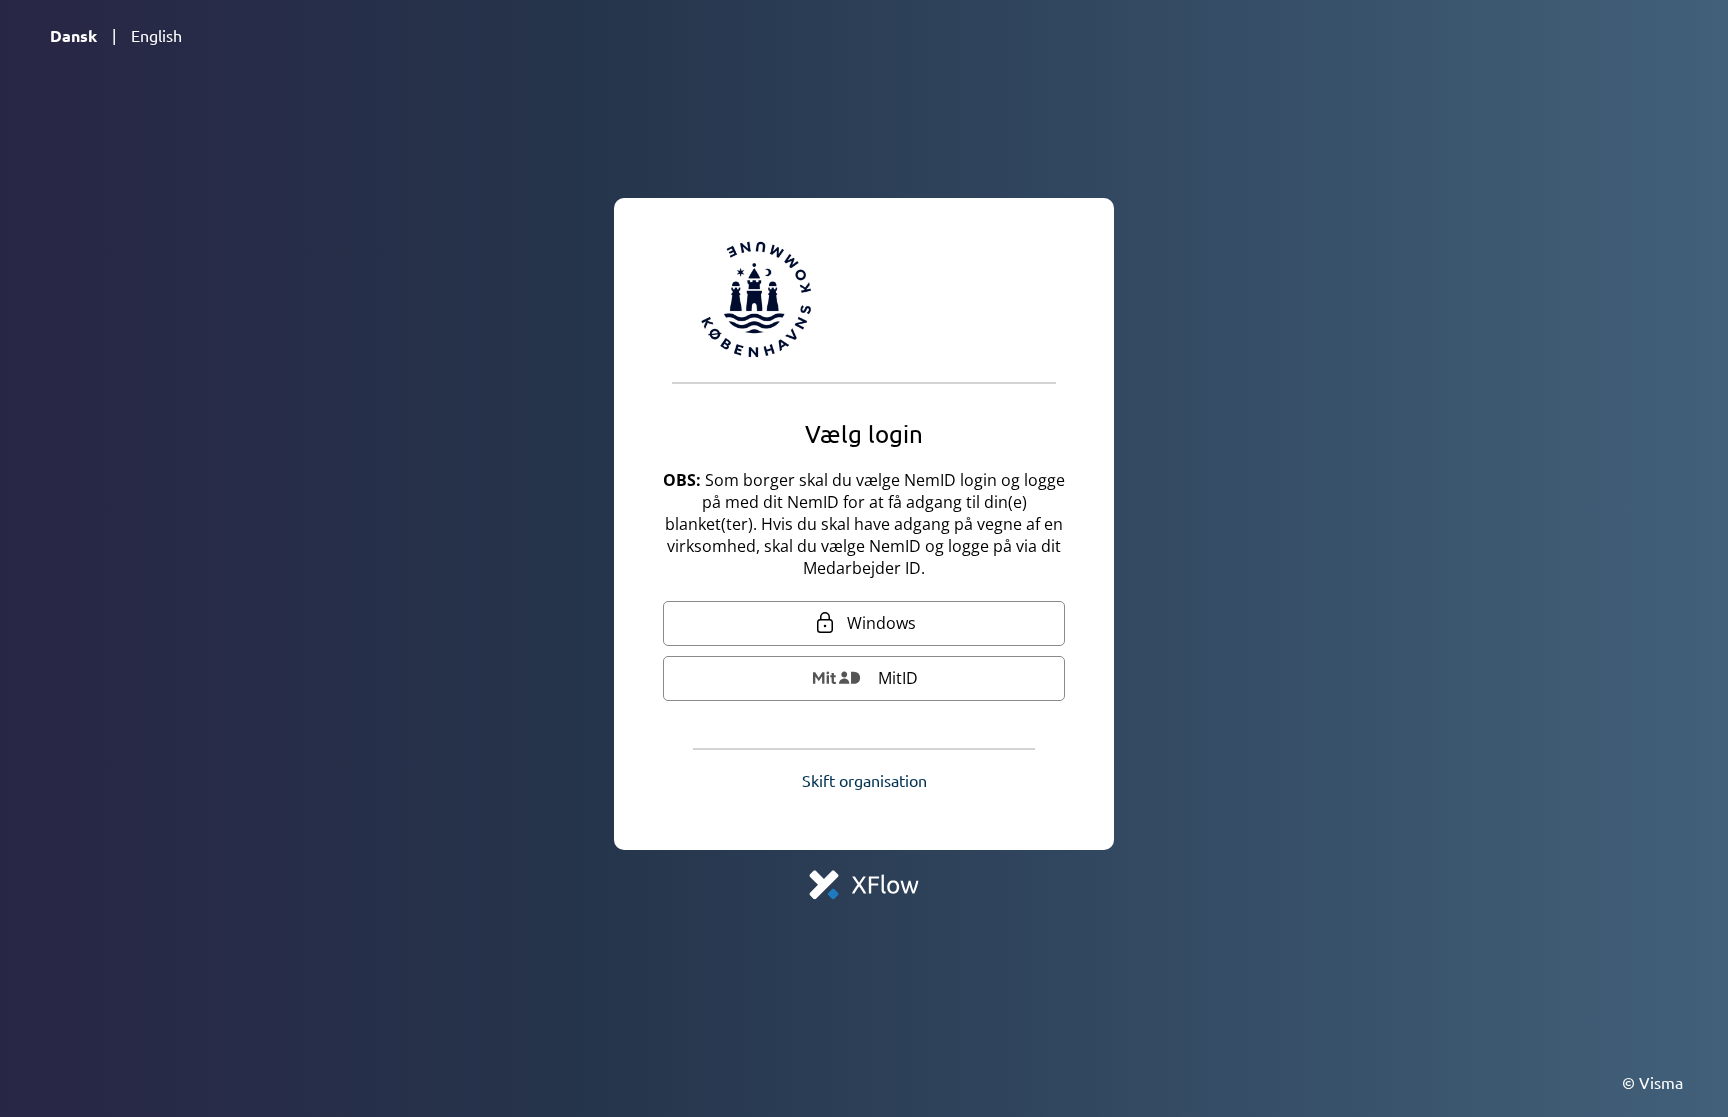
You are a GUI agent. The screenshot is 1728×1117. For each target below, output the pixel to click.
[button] (864, 780)
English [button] (156, 35)
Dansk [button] (73, 35)
